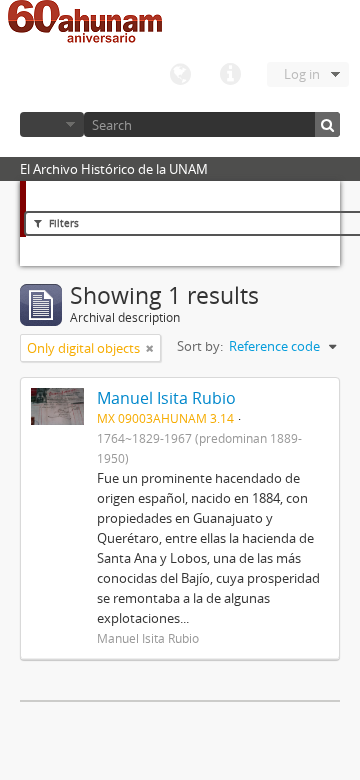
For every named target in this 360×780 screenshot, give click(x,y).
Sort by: (200, 346)
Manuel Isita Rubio (166, 398)
